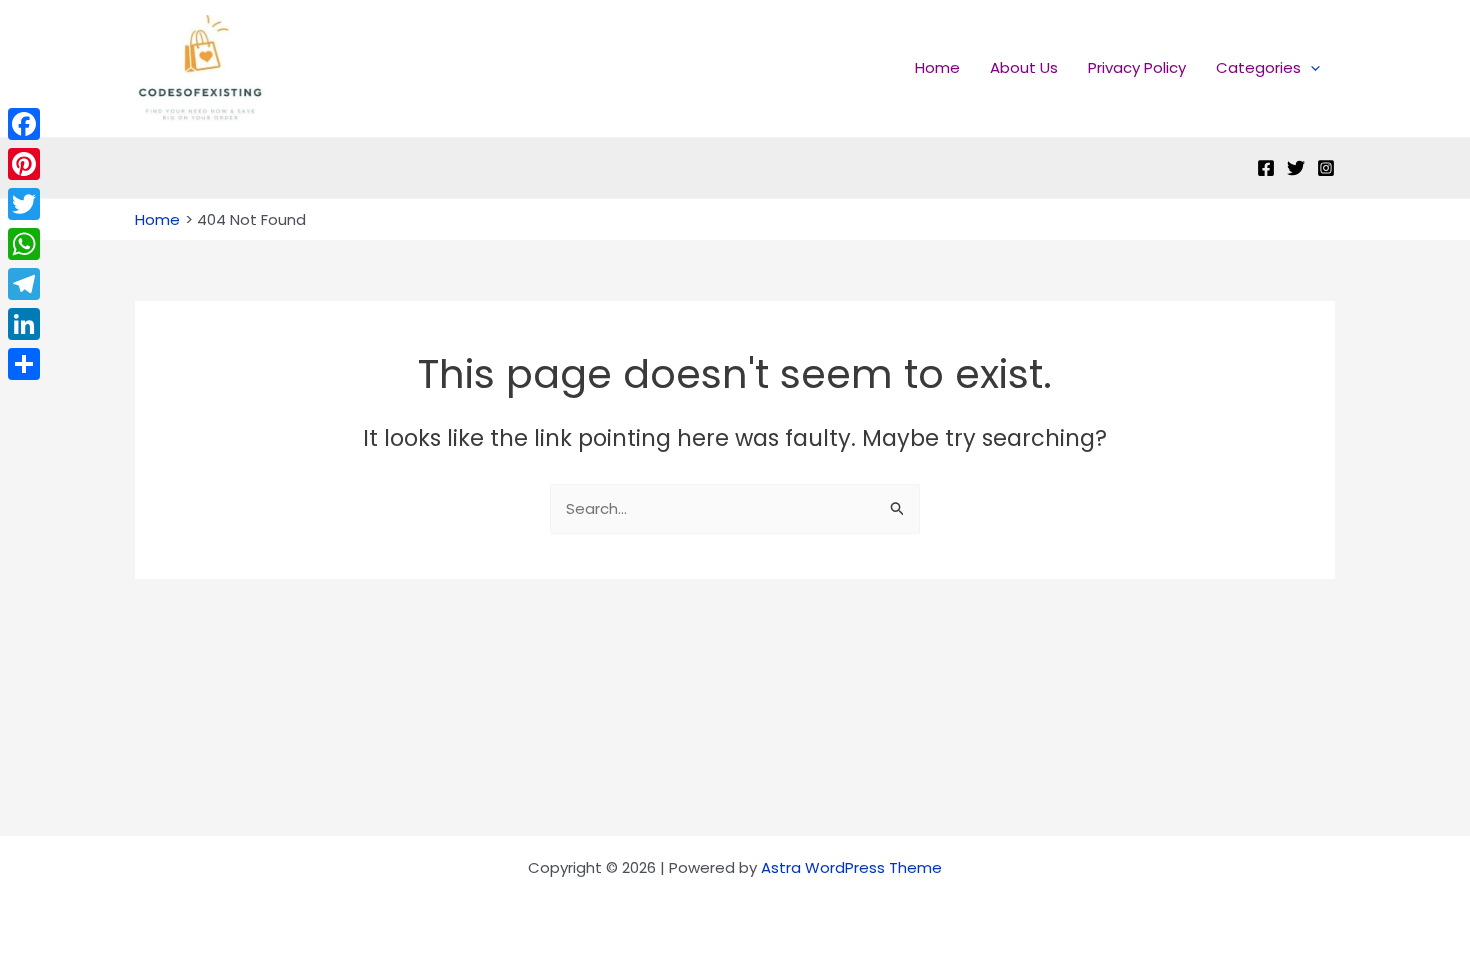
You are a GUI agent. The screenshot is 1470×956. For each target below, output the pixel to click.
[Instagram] (1326, 168)
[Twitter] (1296, 168)
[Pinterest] (24, 164)
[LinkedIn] (24, 324)
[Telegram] (24, 284)
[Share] (24, 364)
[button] (1310, 68)
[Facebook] (1266, 168)
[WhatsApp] (24, 244)
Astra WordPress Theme (851, 867)
